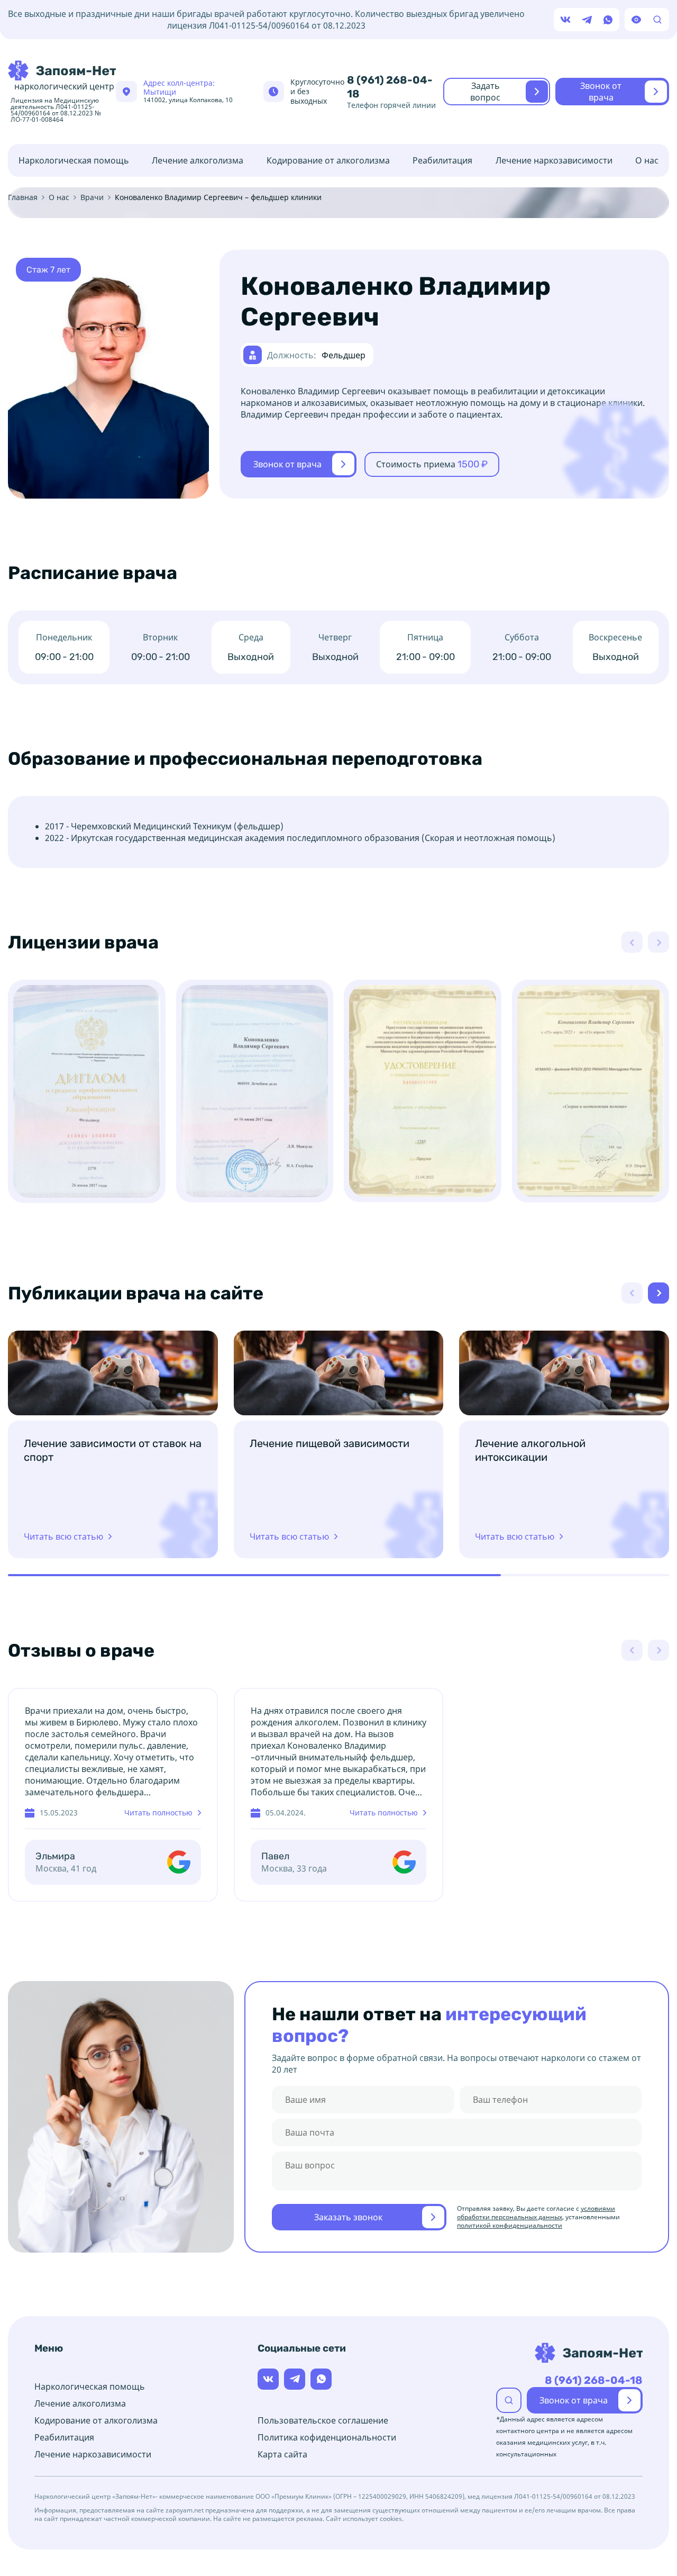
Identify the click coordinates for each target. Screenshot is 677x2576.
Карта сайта (282, 2454)
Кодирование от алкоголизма (328, 160)
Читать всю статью (63, 1536)
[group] (87, 1091)
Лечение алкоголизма (198, 160)
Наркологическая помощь (74, 160)
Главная (23, 197)
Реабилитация (442, 160)
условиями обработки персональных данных (536, 2213)
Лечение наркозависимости (554, 160)
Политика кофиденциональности (327, 2437)
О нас (647, 160)
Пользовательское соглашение (323, 2420)
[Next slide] (658, 1293)
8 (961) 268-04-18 (390, 87)
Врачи (92, 197)
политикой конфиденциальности (510, 2225)
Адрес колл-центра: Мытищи (188, 91)
